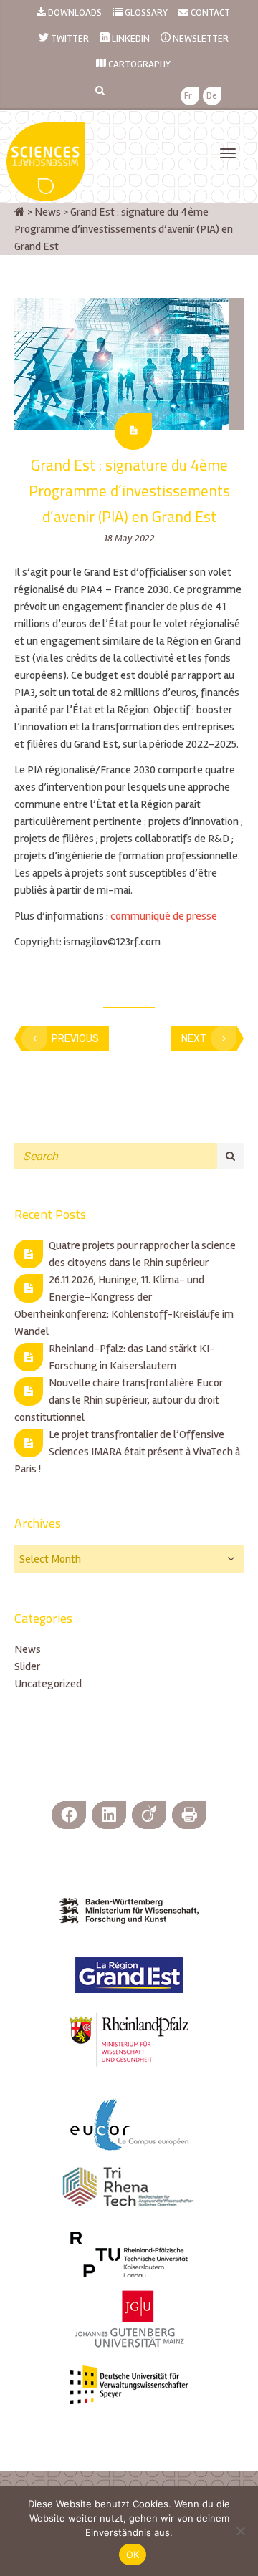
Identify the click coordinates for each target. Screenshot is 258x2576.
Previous (75, 1038)
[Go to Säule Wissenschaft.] (20, 212)
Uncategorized (48, 1684)
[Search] (230, 1156)
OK (133, 2555)
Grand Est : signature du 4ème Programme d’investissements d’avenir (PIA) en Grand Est (129, 491)
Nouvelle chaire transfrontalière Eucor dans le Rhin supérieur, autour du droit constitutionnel (119, 1400)
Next (194, 1038)
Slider (27, 1666)
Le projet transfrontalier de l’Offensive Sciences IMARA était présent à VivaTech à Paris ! (127, 1452)
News (28, 1649)
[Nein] (240, 2531)
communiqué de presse (164, 916)
